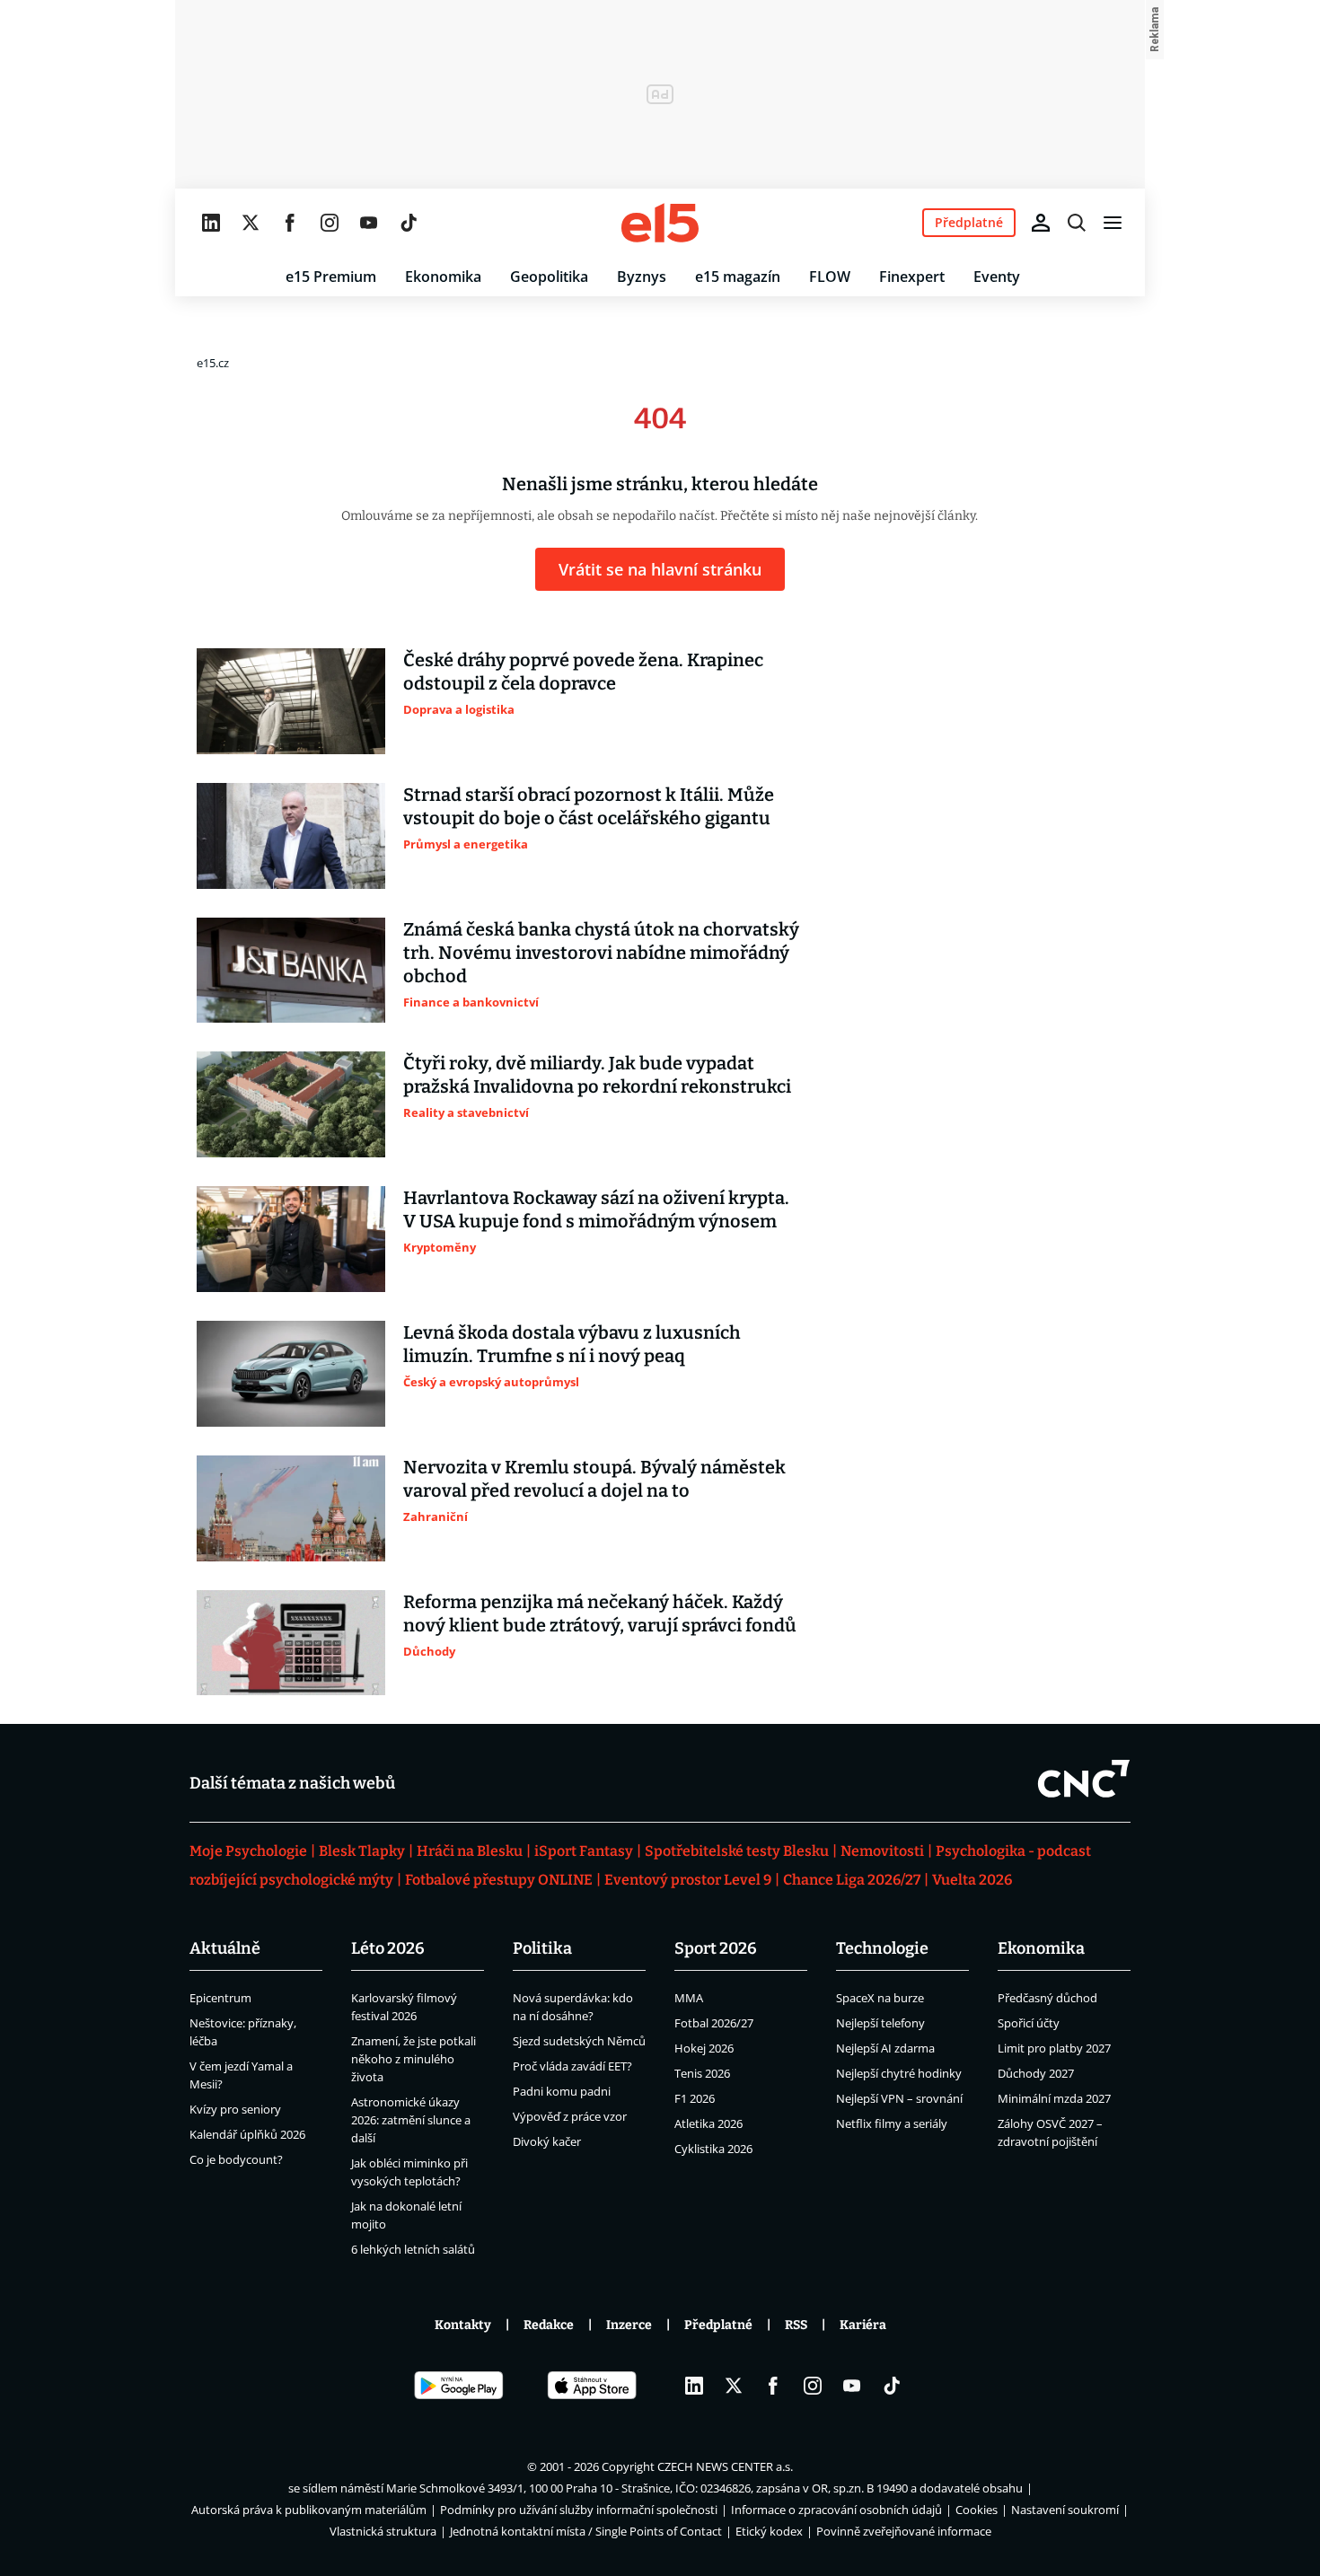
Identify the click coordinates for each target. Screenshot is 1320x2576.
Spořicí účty (1029, 2023)
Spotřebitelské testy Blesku (737, 1851)
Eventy (997, 277)
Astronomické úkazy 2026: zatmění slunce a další (411, 2120)
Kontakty (463, 2325)
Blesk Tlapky (362, 1851)
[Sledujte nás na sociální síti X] (251, 223)
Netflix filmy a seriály (892, 2123)
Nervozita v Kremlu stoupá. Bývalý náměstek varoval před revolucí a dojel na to (594, 1479)
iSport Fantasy (584, 1851)
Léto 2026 (388, 1948)
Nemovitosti (882, 1851)
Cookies (977, 2510)
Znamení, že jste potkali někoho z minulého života (414, 2059)
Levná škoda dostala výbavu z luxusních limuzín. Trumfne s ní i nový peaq (572, 1344)
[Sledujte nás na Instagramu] (330, 223)
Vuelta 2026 (972, 1880)
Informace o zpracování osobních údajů (836, 2510)
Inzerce (629, 2325)
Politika (542, 1948)
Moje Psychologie (248, 1851)
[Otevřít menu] (1113, 223)
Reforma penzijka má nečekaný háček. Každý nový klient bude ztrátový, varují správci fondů (600, 1613)
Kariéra (863, 2325)
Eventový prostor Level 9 (688, 1880)
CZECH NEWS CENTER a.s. (725, 2466)
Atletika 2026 (708, 2123)
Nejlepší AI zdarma (885, 2048)
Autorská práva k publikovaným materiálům (309, 2510)
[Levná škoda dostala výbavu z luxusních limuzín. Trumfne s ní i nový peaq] (291, 1374)
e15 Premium (331, 277)
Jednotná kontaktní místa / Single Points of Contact (586, 2531)
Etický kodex (769, 2531)
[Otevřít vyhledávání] (1077, 223)
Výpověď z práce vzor (570, 2116)
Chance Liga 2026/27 (852, 1880)
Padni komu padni (562, 2091)
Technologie (882, 1948)
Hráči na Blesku (470, 1851)
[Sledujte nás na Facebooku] (290, 223)
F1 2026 (695, 2098)
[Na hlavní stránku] (660, 223)
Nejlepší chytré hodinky (899, 2073)
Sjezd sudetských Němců (579, 2041)
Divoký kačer (547, 2141)
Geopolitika (549, 277)
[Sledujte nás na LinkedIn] (211, 223)
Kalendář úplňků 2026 (247, 2134)
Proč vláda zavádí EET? (572, 2066)
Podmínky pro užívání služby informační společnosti (579, 2510)
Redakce (549, 2325)
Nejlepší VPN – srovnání (899, 2098)
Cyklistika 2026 (713, 2149)
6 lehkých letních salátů (413, 2249)
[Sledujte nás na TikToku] (409, 223)
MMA (689, 1998)
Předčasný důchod (1047, 1998)
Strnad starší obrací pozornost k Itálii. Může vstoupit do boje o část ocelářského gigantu (589, 806)
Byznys (642, 277)
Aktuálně (225, 1948)
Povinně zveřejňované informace (904, 2531)
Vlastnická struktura (383, 2531)
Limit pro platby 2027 (1054, 2048)
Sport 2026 (716, 1948)
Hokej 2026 (704, 2048)
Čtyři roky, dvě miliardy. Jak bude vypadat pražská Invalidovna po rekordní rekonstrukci (597, 1075)
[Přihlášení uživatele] (1041, 223)
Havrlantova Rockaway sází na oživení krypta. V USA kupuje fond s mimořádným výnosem (596, 1209)
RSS (796, 2325)
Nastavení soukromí (1065, 2510)
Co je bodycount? (236, 2159)
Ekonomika (443, 277)
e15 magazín (738, 277)
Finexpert (912, 277)
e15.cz (213, 363)
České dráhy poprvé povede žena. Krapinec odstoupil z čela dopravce (583, 672)
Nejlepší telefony (880, 2023)
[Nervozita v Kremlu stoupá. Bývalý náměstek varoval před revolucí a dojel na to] (291, 1508)
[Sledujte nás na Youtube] (369, 223)
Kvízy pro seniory (235, 2109)
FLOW (830, 277)
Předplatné (718, 2325)
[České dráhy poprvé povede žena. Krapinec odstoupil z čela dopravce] (291, 701)
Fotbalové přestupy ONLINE (499, 1880)
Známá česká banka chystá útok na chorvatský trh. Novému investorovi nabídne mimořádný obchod (601, 953)
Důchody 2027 (1036, 2073)
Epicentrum (220, 1998)
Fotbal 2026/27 (714, 2023)
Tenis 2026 (702, 2073)
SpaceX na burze (880, 1998)
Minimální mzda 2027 (1054, 2098)
